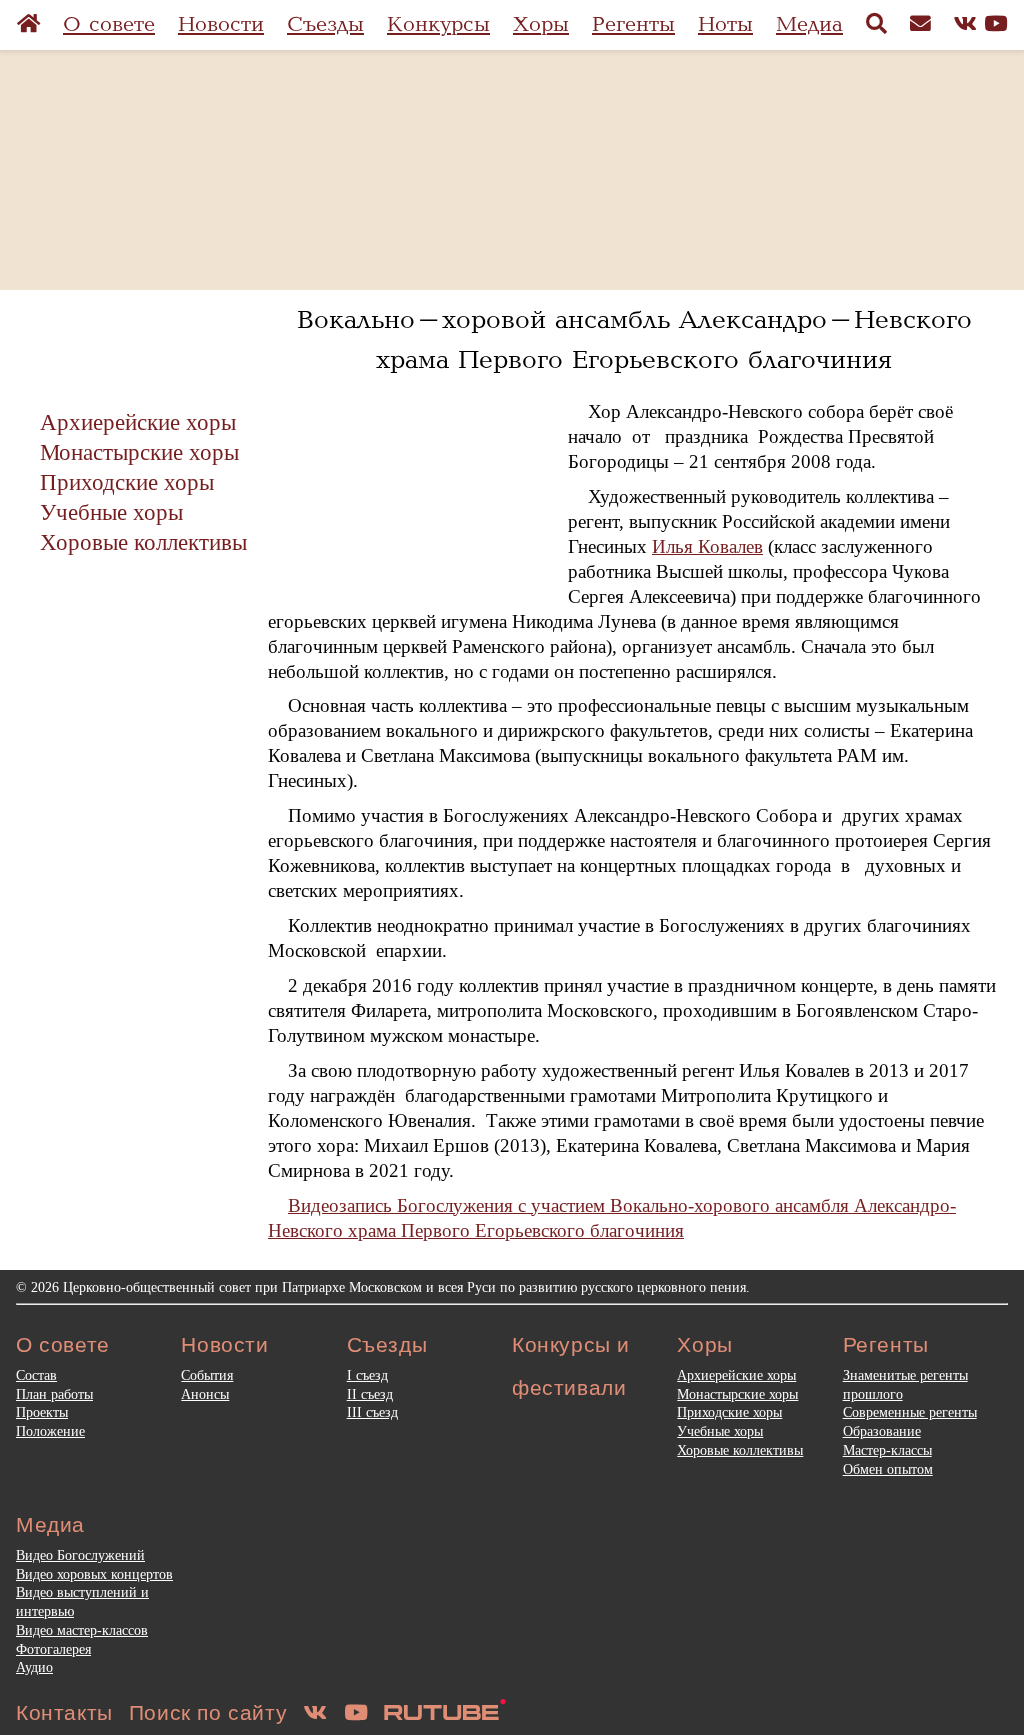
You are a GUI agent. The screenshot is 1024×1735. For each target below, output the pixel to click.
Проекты (42, 1412)
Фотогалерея (53, 1649)
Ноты (725, 24)
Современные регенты (910, 1412)
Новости (221, 24)
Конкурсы (438, 24)
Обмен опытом (888, 1469)
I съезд (367, 1375)
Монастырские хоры (139, 452)
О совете (109, 24)
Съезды (325, 24)
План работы (54, 1394)
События (207, 1375)
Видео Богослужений (80, 1555)
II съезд (370, 1394)
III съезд (372, 1412)
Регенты (633, 24)
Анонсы (205, 1394)
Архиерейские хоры (138, 422)
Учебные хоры (111, 512)
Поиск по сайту (208, 1712)
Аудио (34, 1667)
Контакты (64, 1712)
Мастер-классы (887, 1450)
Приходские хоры (127, 482)
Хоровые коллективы (143, 542)
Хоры (541, 24)
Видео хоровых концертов (94, 1574)
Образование (882, 1431)
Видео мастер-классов (82, 1630)
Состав (36, 1375)
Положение (50, 1431)
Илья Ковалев (707, 546)
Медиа (809, 24)
